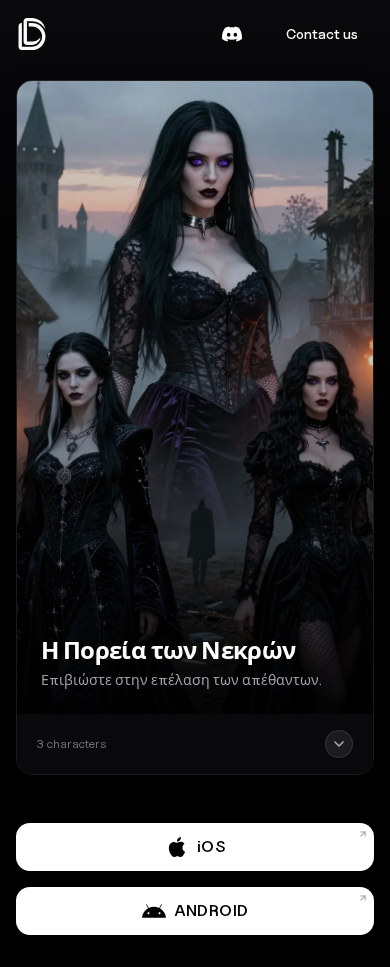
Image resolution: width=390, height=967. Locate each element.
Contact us (322, 33)
